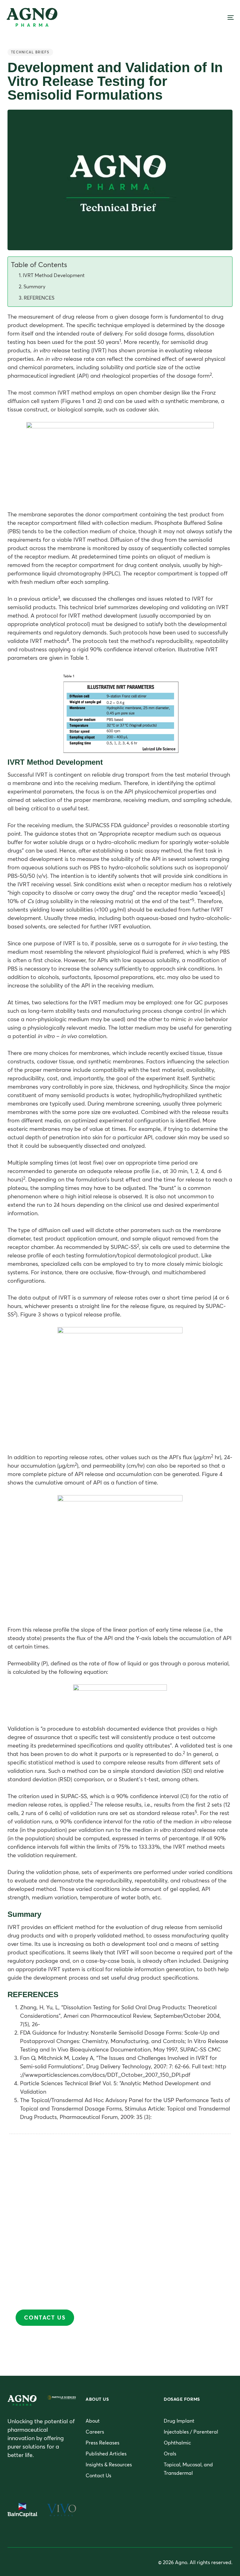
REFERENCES (39, 298)
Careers (95, 2432)
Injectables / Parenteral (191, 2432)
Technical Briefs (30, 52)
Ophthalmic (177, 2443)
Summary (34, 286)
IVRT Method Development (54, 275)
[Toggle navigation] (196, 17)
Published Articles (106, 2454)
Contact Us (98, 2475)
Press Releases (102, 2443)
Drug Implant (179, 2421)
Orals (170, 2454)
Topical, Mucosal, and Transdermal (188, 2469)
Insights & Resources (109, 2464)
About (93, 2421)
